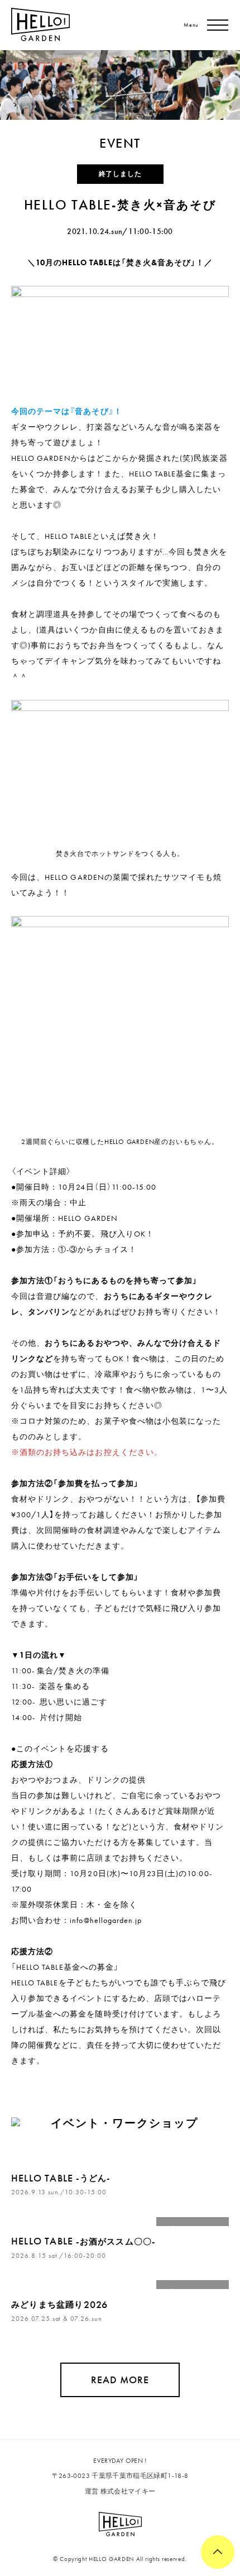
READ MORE (120, 2380)
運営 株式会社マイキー (120, 2491)
